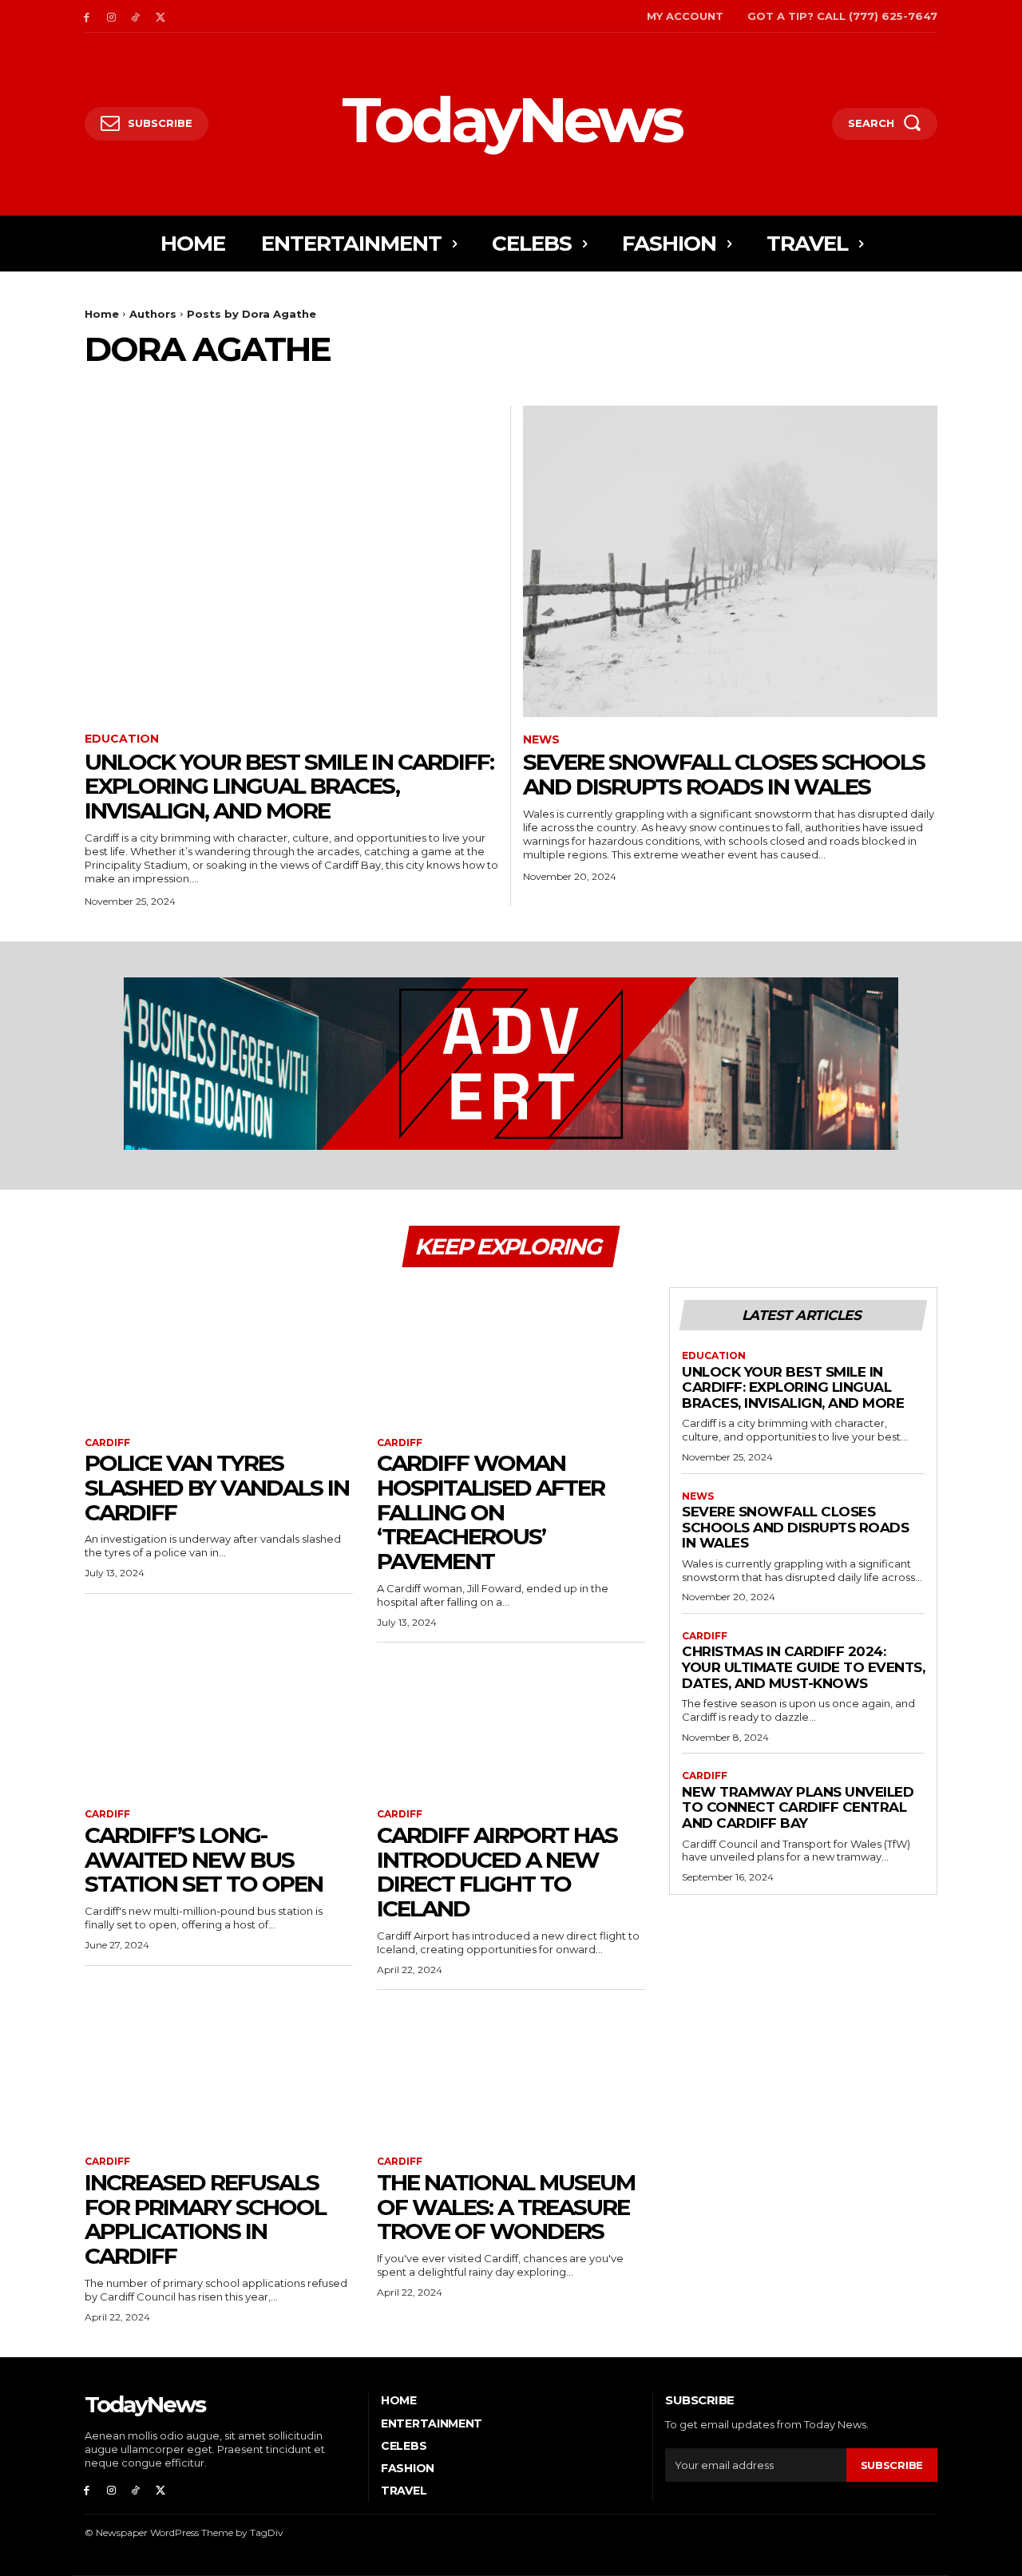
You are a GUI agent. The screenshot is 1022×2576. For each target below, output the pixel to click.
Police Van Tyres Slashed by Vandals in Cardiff (217, 1488)
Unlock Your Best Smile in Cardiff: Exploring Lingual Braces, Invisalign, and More (289, 787)
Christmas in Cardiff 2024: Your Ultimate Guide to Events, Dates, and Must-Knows (803, 1667)
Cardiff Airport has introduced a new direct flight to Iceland (497, 1872)
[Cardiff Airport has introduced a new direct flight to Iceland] (511, 1726)
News (541, 740)
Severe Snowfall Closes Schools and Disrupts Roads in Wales (724, 774)
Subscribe (892, 2465)
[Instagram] (111, 16)
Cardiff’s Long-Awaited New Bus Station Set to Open (204, 1860)
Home (102, 314)
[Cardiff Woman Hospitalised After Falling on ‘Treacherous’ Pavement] (511, 1354)
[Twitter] (160, 16)
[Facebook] (87, 16)
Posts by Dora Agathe (252, 314)
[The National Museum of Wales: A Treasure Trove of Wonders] (511, 2073)
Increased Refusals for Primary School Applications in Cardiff (205, 2219)
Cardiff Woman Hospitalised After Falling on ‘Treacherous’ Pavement (491, 1512)
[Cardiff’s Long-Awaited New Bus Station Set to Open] (219, 1726)
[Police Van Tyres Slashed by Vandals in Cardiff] (219, 1354)
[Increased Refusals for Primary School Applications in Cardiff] (219, 2073)
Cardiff (107, 1443)
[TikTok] (136, 16)
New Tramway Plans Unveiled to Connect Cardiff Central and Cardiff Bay (798, 1807)
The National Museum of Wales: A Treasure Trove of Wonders (506, 2207)
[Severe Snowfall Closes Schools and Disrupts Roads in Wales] (730, 561)
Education (122, 739)
